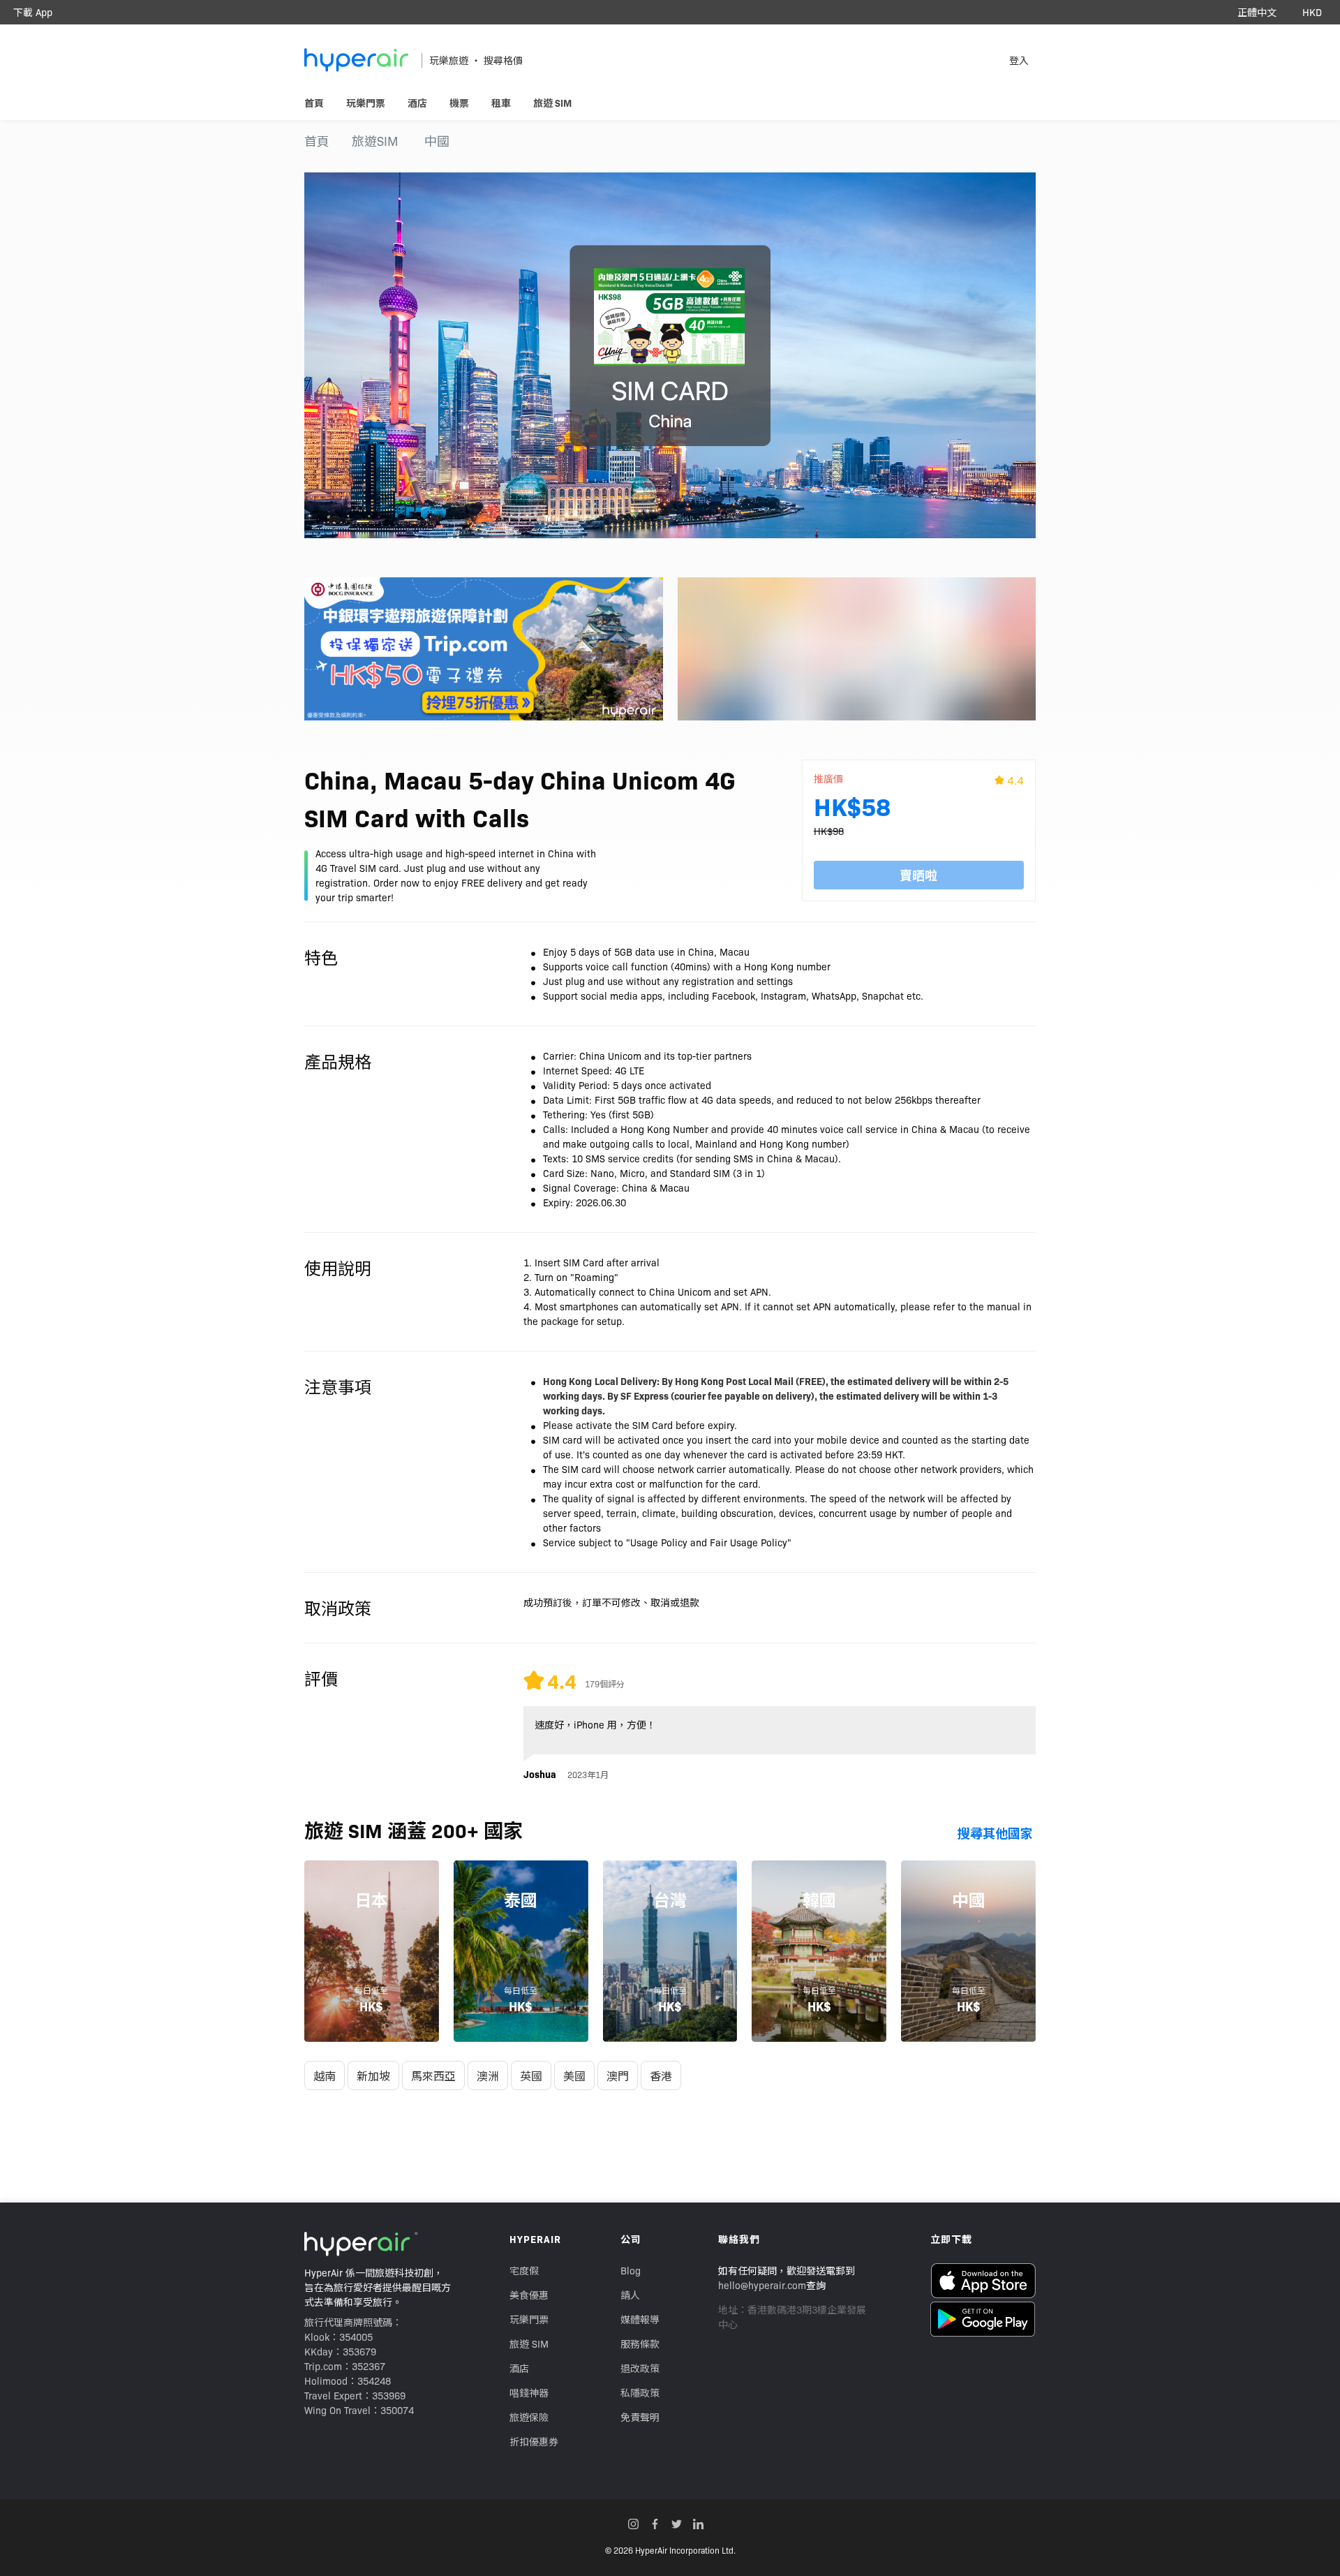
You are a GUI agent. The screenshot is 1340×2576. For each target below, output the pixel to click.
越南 (325, 2075)
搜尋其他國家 (995, 1833)
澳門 (618, 2075)
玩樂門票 (529, 2319)
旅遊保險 (529, 2417)
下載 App (33, 12)
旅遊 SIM (529, 2344)
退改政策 (640, 2368)
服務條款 (640, 2344)
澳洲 (488, 2075)
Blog (631, 2270)
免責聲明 (640, 2417)
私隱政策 (640, 2392)
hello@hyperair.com (762, 2285)
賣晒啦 (918, 875)
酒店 (519, 2368)
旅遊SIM (375, 141)
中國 (437, 141)
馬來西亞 (433, 2075)
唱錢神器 (529, 2392)
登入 (1019, 60)
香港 (661, 2075)
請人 (630, 2295)
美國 (574, 2075)
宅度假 (524, 2270)
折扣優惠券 (534, 2441)
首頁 (317, 141)
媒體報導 (640, 2319)
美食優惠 (529, 2295)
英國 (531, 2075)
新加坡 (373, 2075)
